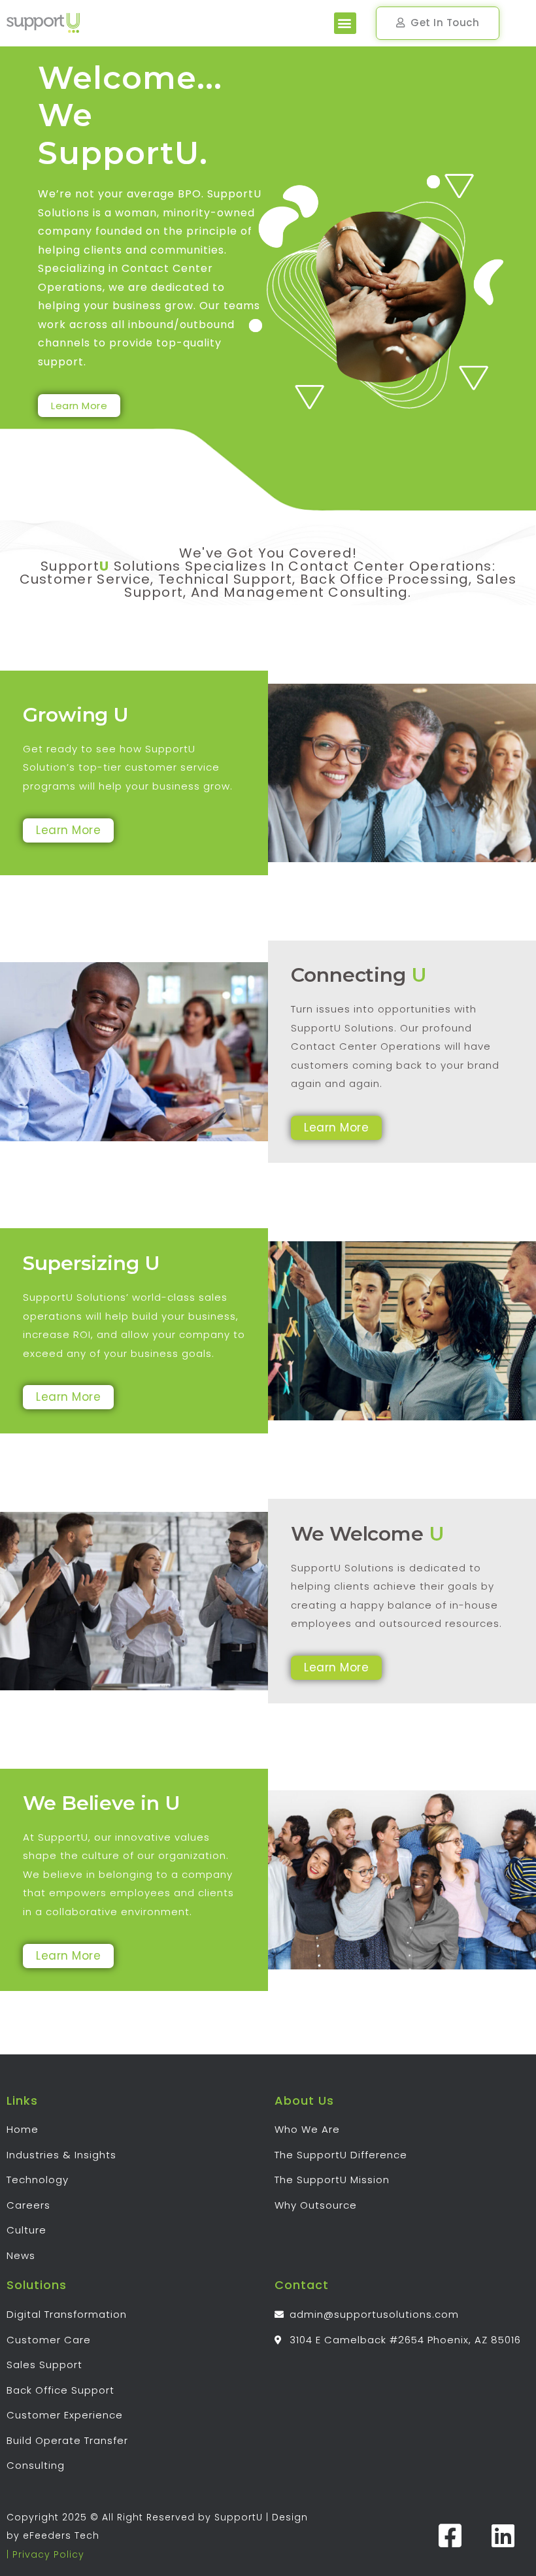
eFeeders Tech (61, 2535)
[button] (345, 23)
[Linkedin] (503, 2535)
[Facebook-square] (450, 2535)
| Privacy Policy (45, 2554)
